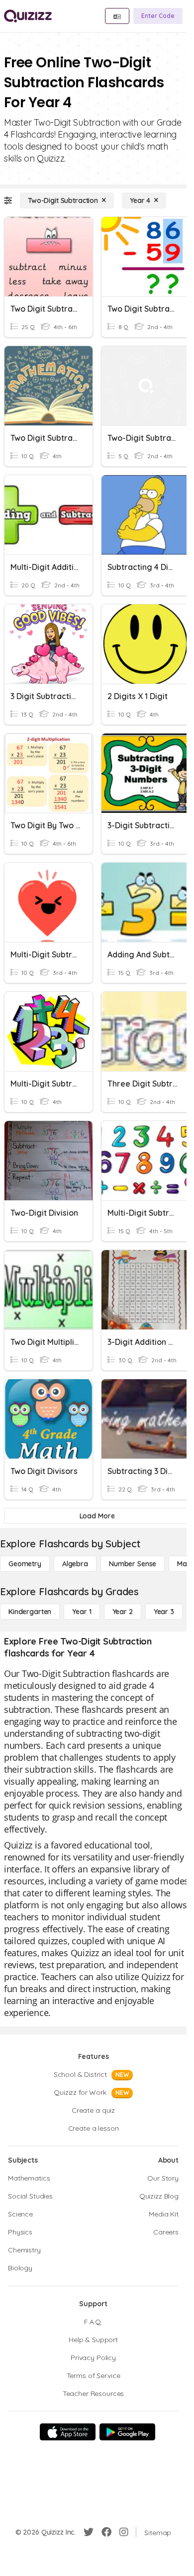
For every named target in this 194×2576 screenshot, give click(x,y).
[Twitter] (89, 2532)
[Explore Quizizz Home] (28, 16)
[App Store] (68, 2432)
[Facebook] (106, 2532)
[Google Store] (127, 2432)
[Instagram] (124, 2532)
